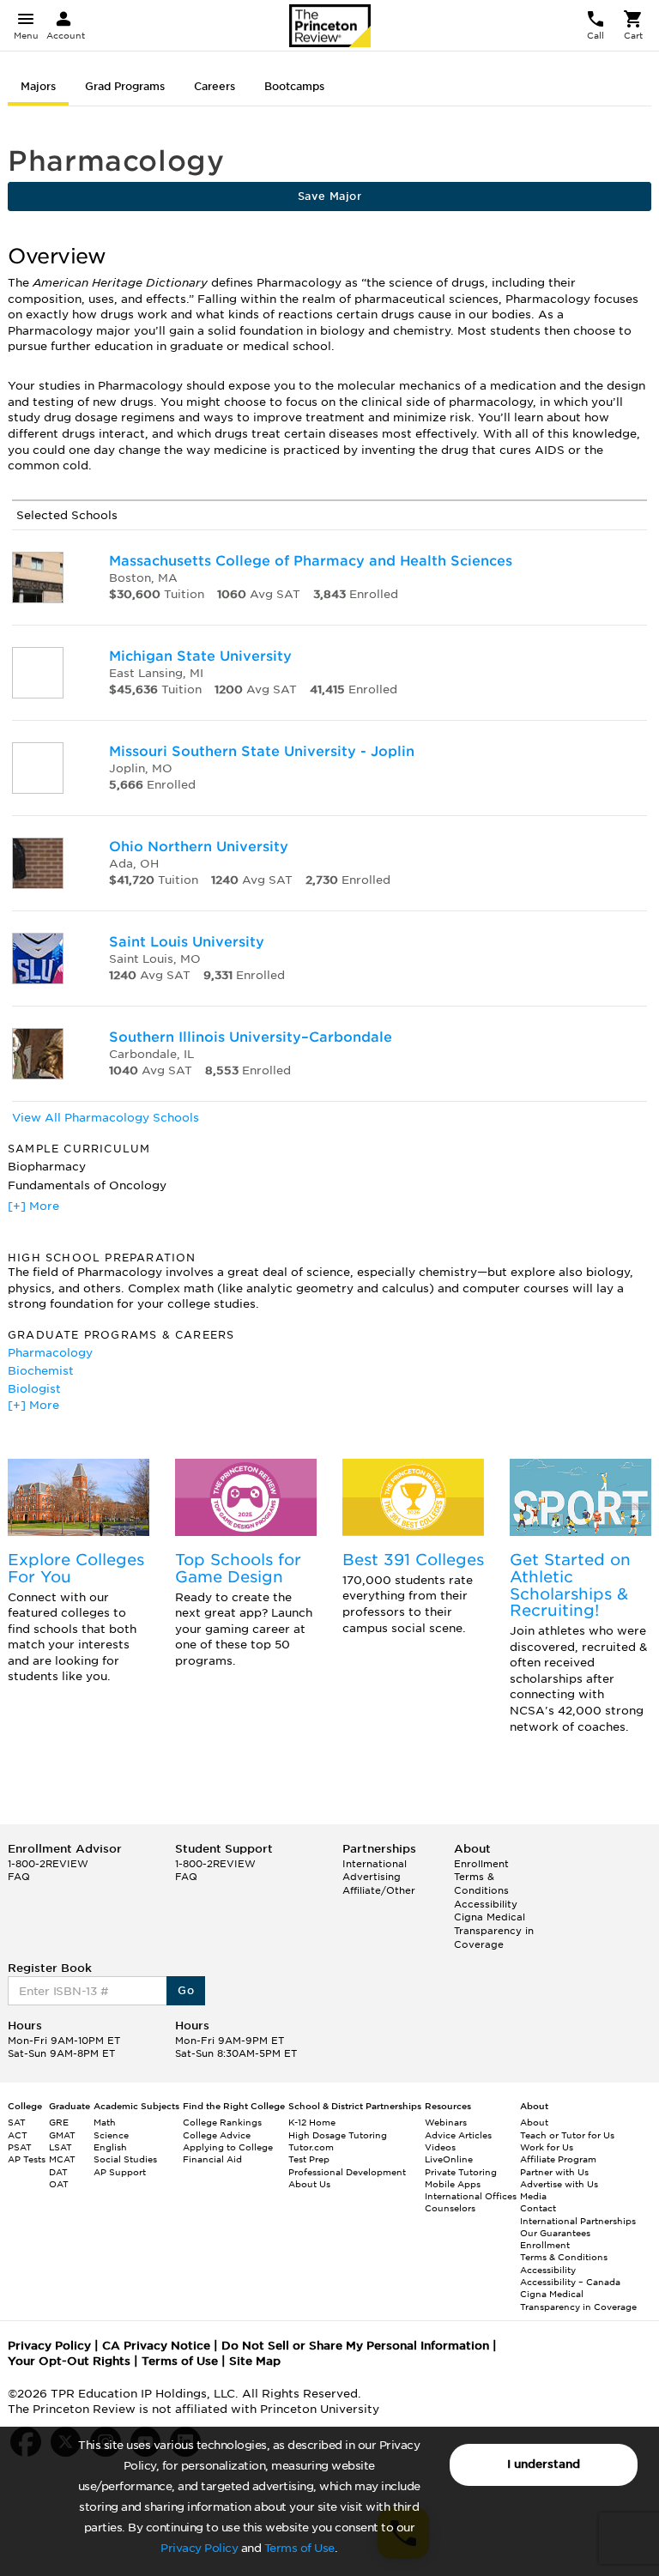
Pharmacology (50, 1353)
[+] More (33, 1206)
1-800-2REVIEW (48, 1864)
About (534, 2122)
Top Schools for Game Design (238, 1568)
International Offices (471, 2196)
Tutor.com (311, 2147)
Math (105, 2122)
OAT (59, 2184)
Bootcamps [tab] (294, 86)
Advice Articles (458, 2135)
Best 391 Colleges (413, 1560)
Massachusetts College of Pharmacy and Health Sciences (311, 561)
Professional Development (347, 2172)
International (375, 1864)
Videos (440, 2147)
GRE (59, 2122)
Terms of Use (299, 2548)
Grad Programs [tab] (125, 86)
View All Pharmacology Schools (106, 1118)
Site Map (255, 2361)
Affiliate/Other (379, 1890)
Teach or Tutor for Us (567, 2135)
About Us (309, 2184)
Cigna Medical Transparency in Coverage (494, 1930)
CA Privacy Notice (156, 2346)
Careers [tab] (215, 86)
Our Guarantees (555, 2233)
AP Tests (27, 2159)
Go (186, 1990)
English (110, 2147)
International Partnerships (578, 2221)
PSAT (20, 2147)
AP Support (120, 2172)
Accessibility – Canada (570, 2282)
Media (533, 2196)
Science (111, 2135)
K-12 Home (312, 2122)
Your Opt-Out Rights (69, 2361)
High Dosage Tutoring (338, 2135)
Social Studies (125, 2159)
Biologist (34, 1389)
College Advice (217, 2135)
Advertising (372, 1877)
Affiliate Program (558, 2159)
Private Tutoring (461, 2172)
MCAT (62, 2159)
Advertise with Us (559, 2184)
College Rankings (222, 2122)
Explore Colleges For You (76, 1568)
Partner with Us (554, 2172)
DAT (58, 2172)
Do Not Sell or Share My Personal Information (355, 2346)
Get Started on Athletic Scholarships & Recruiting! (570, 1585)
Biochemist (41, 1371)
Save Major (329, 196)
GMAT (62, 2135)
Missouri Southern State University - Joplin (262, 751)
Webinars (446, 2122)
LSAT (60, 2147)
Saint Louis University (187, 942)
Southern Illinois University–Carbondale (251, 1037)
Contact (538, 2208)
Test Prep (309, 2159)
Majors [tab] (38, 86)
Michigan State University (200, 656)
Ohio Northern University (199, 847)
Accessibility (486, 1904)
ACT (18, 2135)
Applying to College (228, 2147)
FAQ (19, 1877)
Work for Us (547, 2147)
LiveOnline (449, 2159)
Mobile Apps (453, 2184)
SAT (17, 2122)
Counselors (450, 2208)
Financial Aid (212, 2159)
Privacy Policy (199, 2548)
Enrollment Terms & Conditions (481, 1877)
